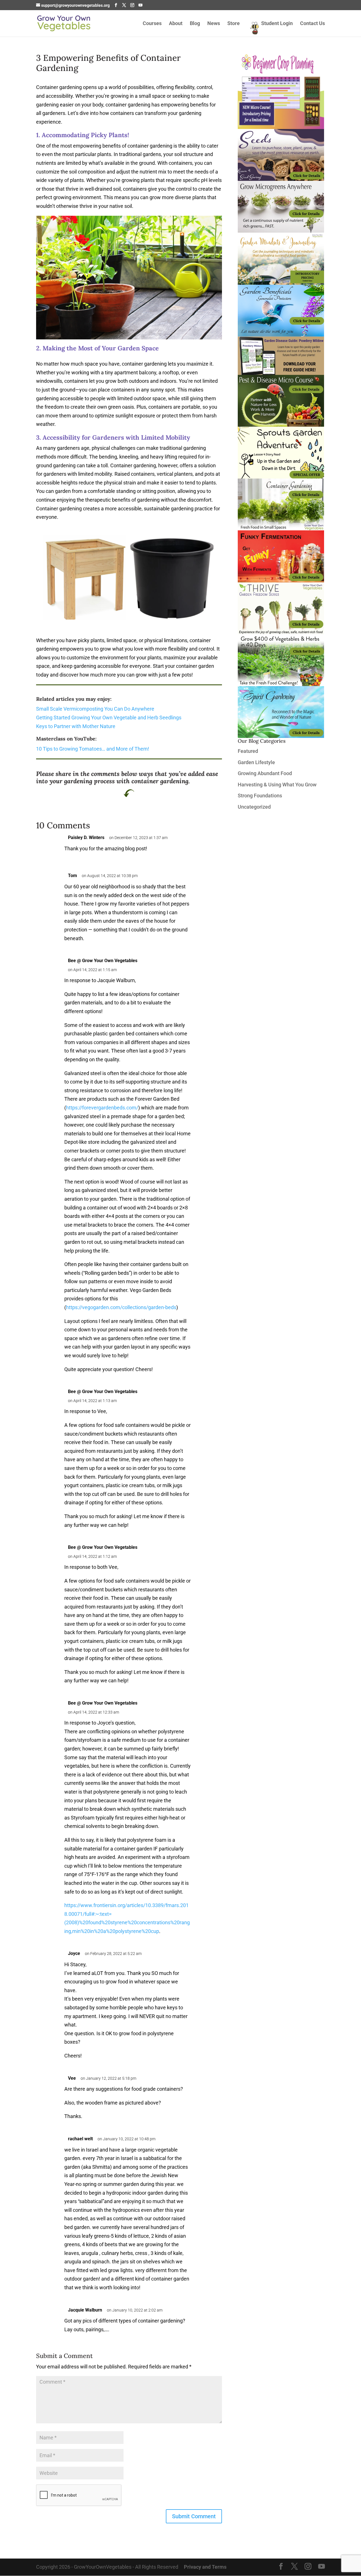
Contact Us (312, 24)
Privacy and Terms (205, 2567)
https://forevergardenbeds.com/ (102, 1108)
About (176, 24)
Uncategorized (254, 807)
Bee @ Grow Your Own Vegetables (103, 1392)
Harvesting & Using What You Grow (277, 785)
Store (234, 24)
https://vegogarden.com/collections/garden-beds (121, 1307)
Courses (152, 24)
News (214, 24)
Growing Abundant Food (265, 773)
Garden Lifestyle (256, 762)
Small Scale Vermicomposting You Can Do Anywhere (95, 709)
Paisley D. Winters (86, 837)
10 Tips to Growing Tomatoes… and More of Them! (93, 749)
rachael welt (80, 2139)
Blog (195, 24)
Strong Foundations (260, 796)
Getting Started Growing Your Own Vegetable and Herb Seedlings (109, 718)
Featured (248, 751)
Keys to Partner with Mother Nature (76, 726)
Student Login (277, 24)
